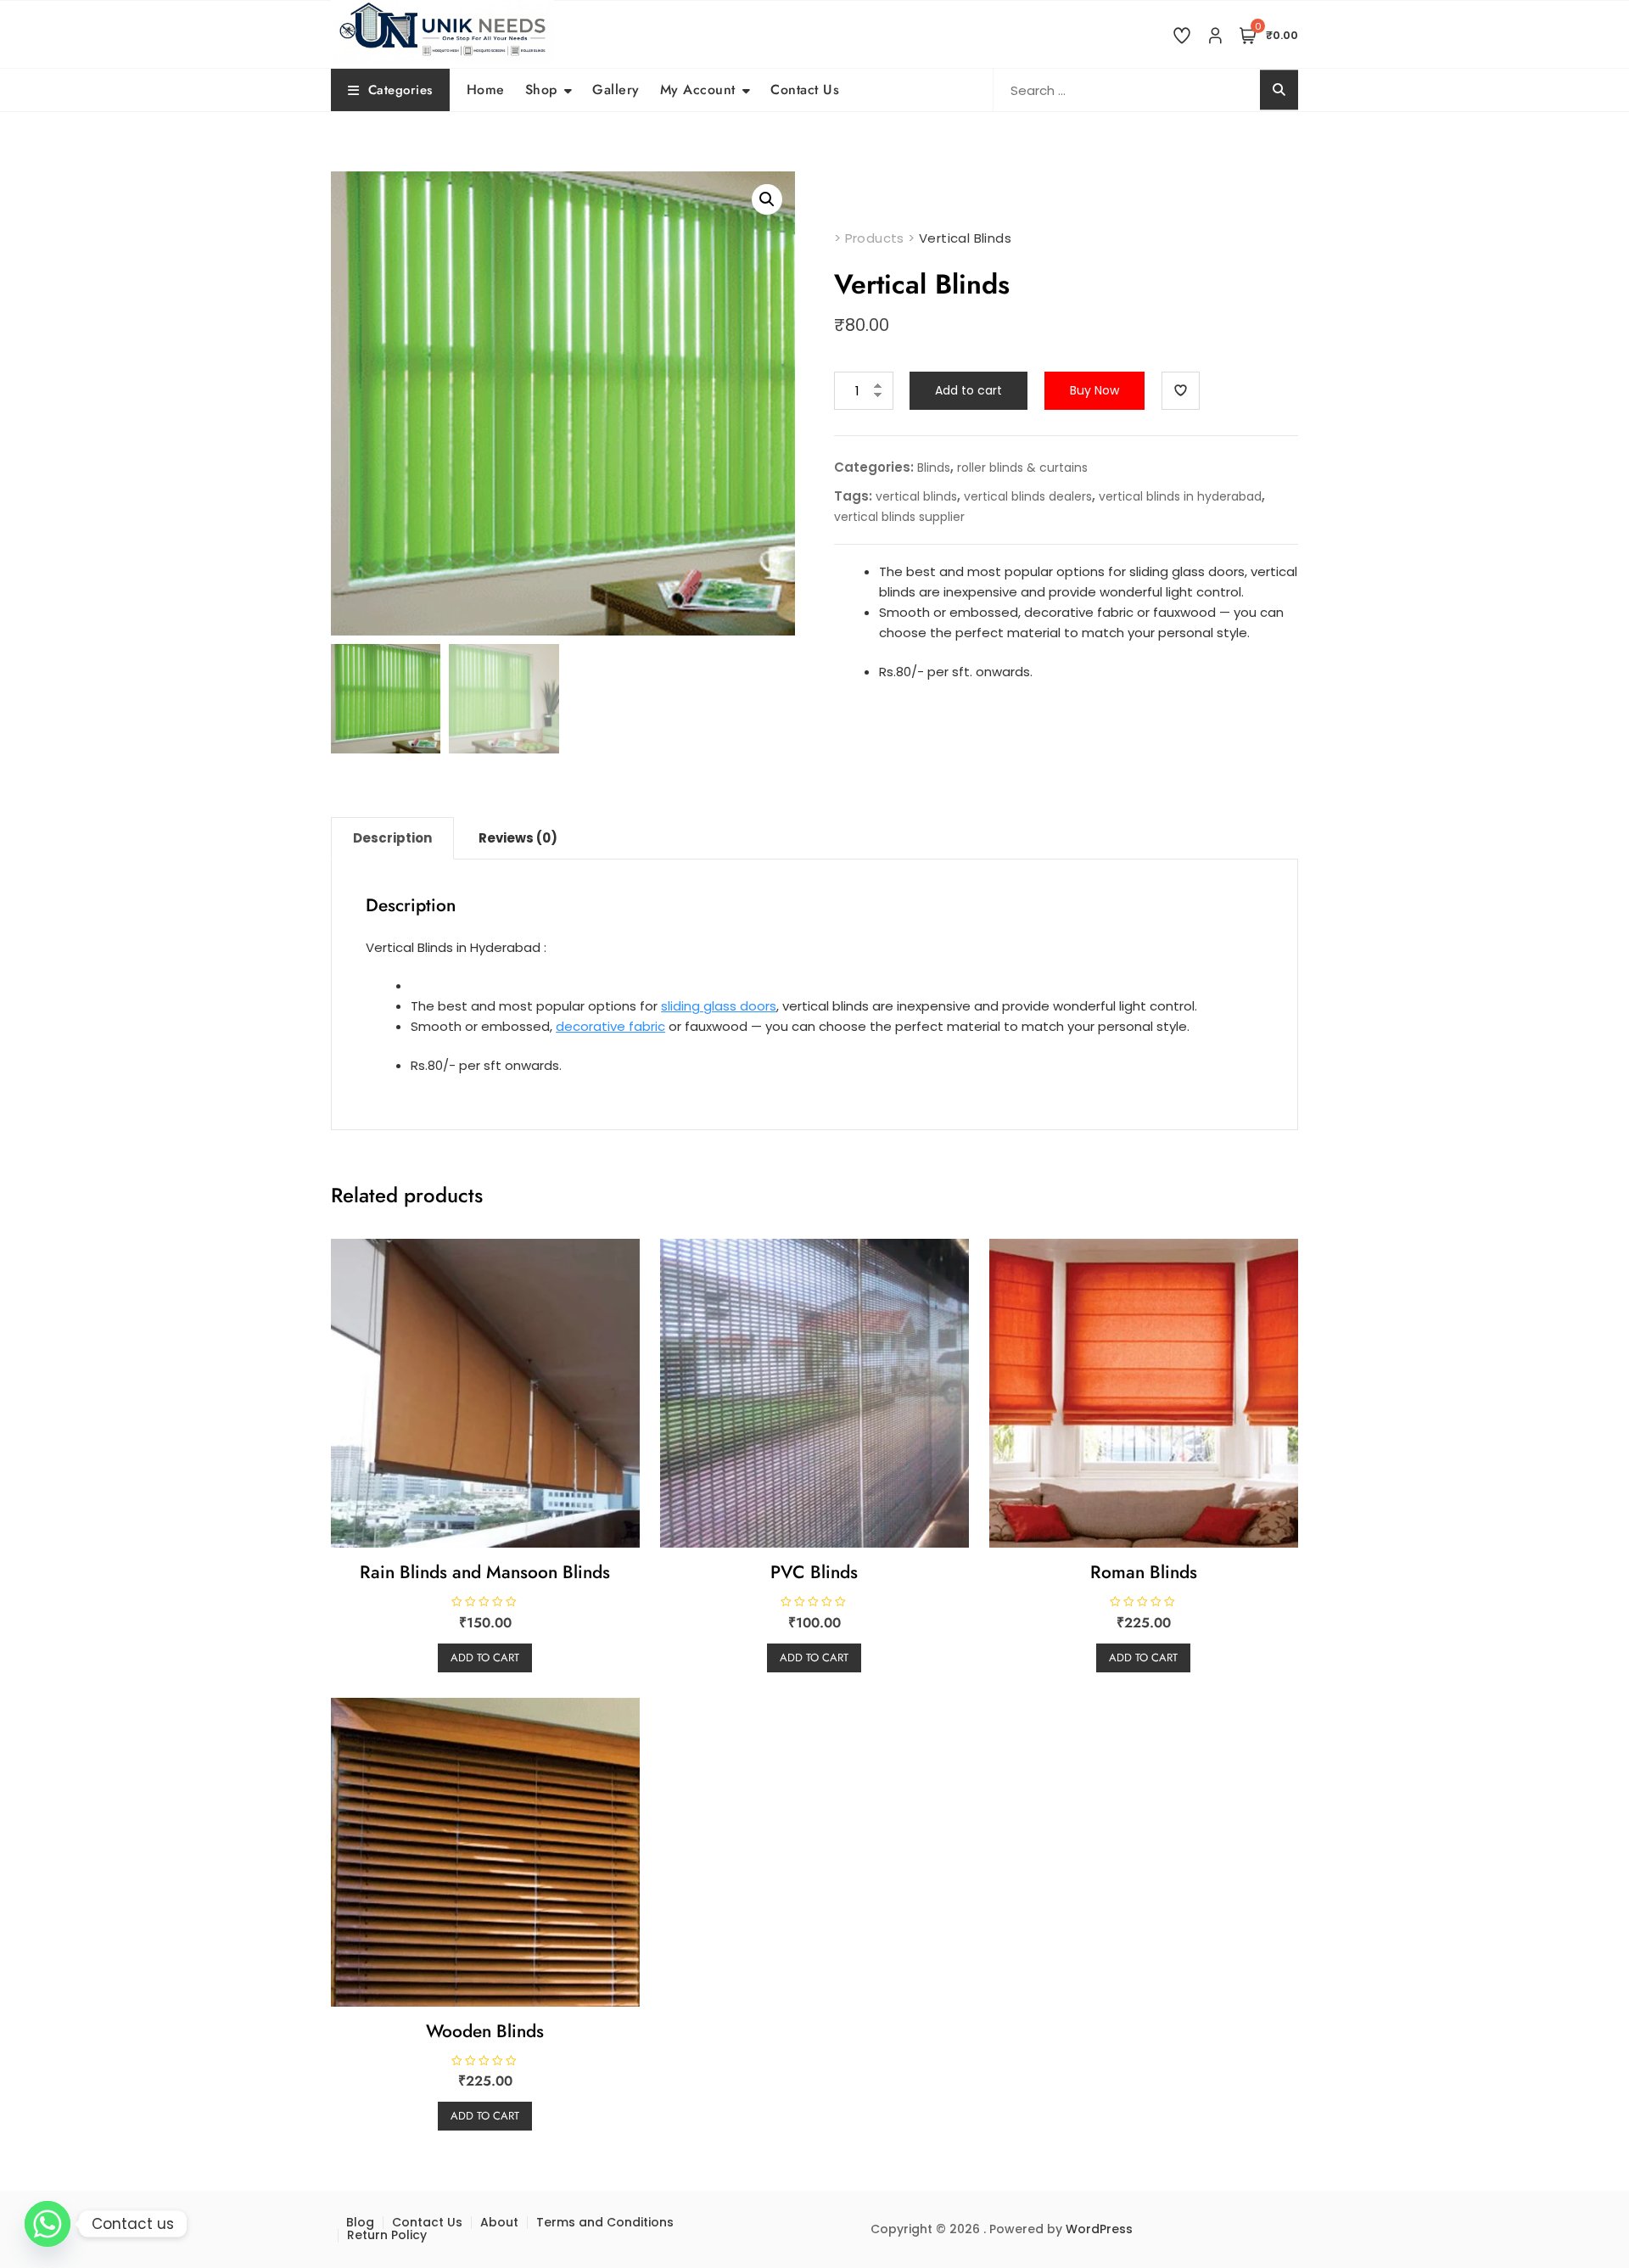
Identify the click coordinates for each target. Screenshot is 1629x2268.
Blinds (934, 468)
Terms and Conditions (605, 2222)
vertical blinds (916, 496)
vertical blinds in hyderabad (1180, 496)
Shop (541, 90)
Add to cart (968, 390)
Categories (400, 90)
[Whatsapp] (48, 2224)
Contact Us (805, 90)
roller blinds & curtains (1022, 468)
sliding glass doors (719, 1006)
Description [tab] (392, 838)
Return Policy (387, 2235)
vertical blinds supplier (899, 517)
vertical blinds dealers (1028, 496)
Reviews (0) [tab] (518, 838)
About (499, 2222)
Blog (360, 2222)
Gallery (616, 90)
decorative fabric (610, 1026)
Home (486, 90)
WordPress (1099, 2229)
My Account (698, 90)
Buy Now (1094, 390)
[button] (767, 199)
